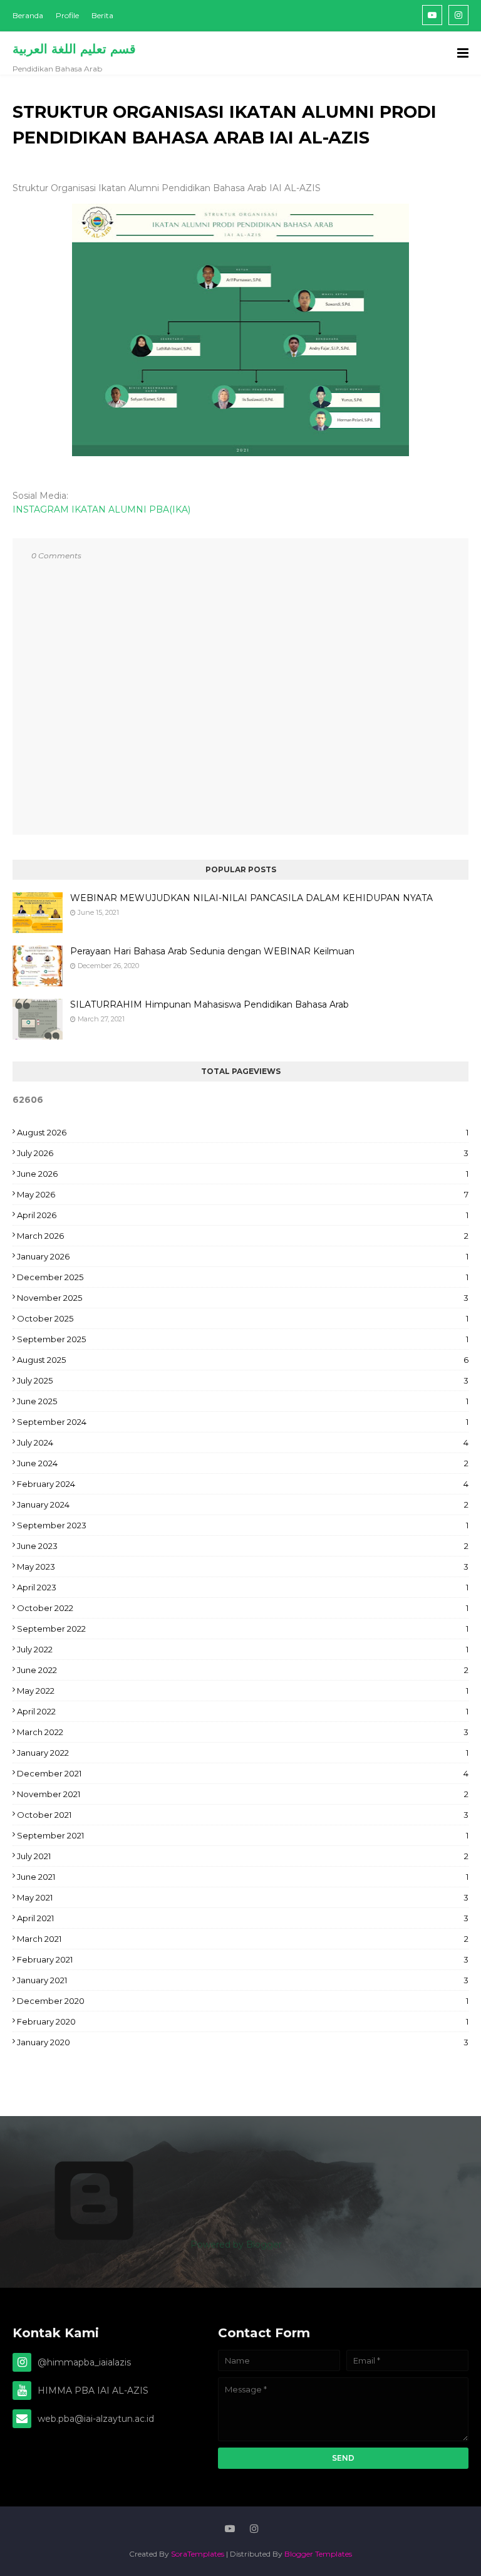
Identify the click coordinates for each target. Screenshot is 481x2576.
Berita (102, 15)
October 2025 (243, 1318)
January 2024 (243, 1504)
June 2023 (243, 1546)
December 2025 (243, 1277)
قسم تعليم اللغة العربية (74, 49)
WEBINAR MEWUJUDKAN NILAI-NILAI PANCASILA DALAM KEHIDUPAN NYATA (251, 898)
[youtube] (432, 15)
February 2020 (243, 2021)
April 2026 (243, 1215)
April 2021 (243, 1918)
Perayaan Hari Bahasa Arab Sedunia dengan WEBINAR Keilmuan (212, 951)
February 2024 (243, 1484)
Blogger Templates (318, 2554)
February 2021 (243, 1959)
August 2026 (243, 1132)
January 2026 (243, 1256)
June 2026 (243, 1174)
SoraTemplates (198, 2554)
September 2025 (243, 1339)
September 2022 (243, 1629)
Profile (67, 15)
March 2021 (243, 1939)
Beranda (28, 15)
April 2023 (243, 1587)
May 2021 (243, 1897)
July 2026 (243, 1153)
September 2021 (243, 1835)
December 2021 (243, 1773)
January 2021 (243, 1980)
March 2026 (243, 1236)
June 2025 (243, 1401)
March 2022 (243, 1732)
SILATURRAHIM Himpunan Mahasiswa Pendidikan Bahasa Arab (209, 1004)
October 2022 (243, 1608)
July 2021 (243, 1856)
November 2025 (243, 1298)
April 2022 (243, 1711)
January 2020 (243, 2042)
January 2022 (243, 1753)
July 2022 (243, 1649)
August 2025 (243, 1360)
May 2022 (243, 1691)
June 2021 (243, 1877)
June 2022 (243, 1670)
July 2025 (243, 1380)
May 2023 (243, 1567)
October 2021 (243, 1815)
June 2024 (243, 1463)
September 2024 (243, 1422)
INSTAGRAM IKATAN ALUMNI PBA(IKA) (101, 509)
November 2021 (243, 1794)
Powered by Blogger (235, 2245)
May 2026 (243, 1194)
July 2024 (243, 1442)
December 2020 (243, 2001)
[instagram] (458, 15)
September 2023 (243, 1525)
